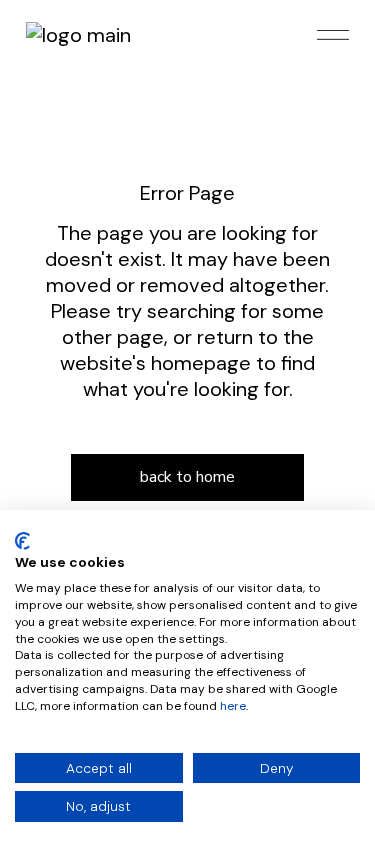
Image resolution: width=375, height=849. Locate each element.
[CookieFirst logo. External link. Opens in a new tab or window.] (22, 541)
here (233, 706)
